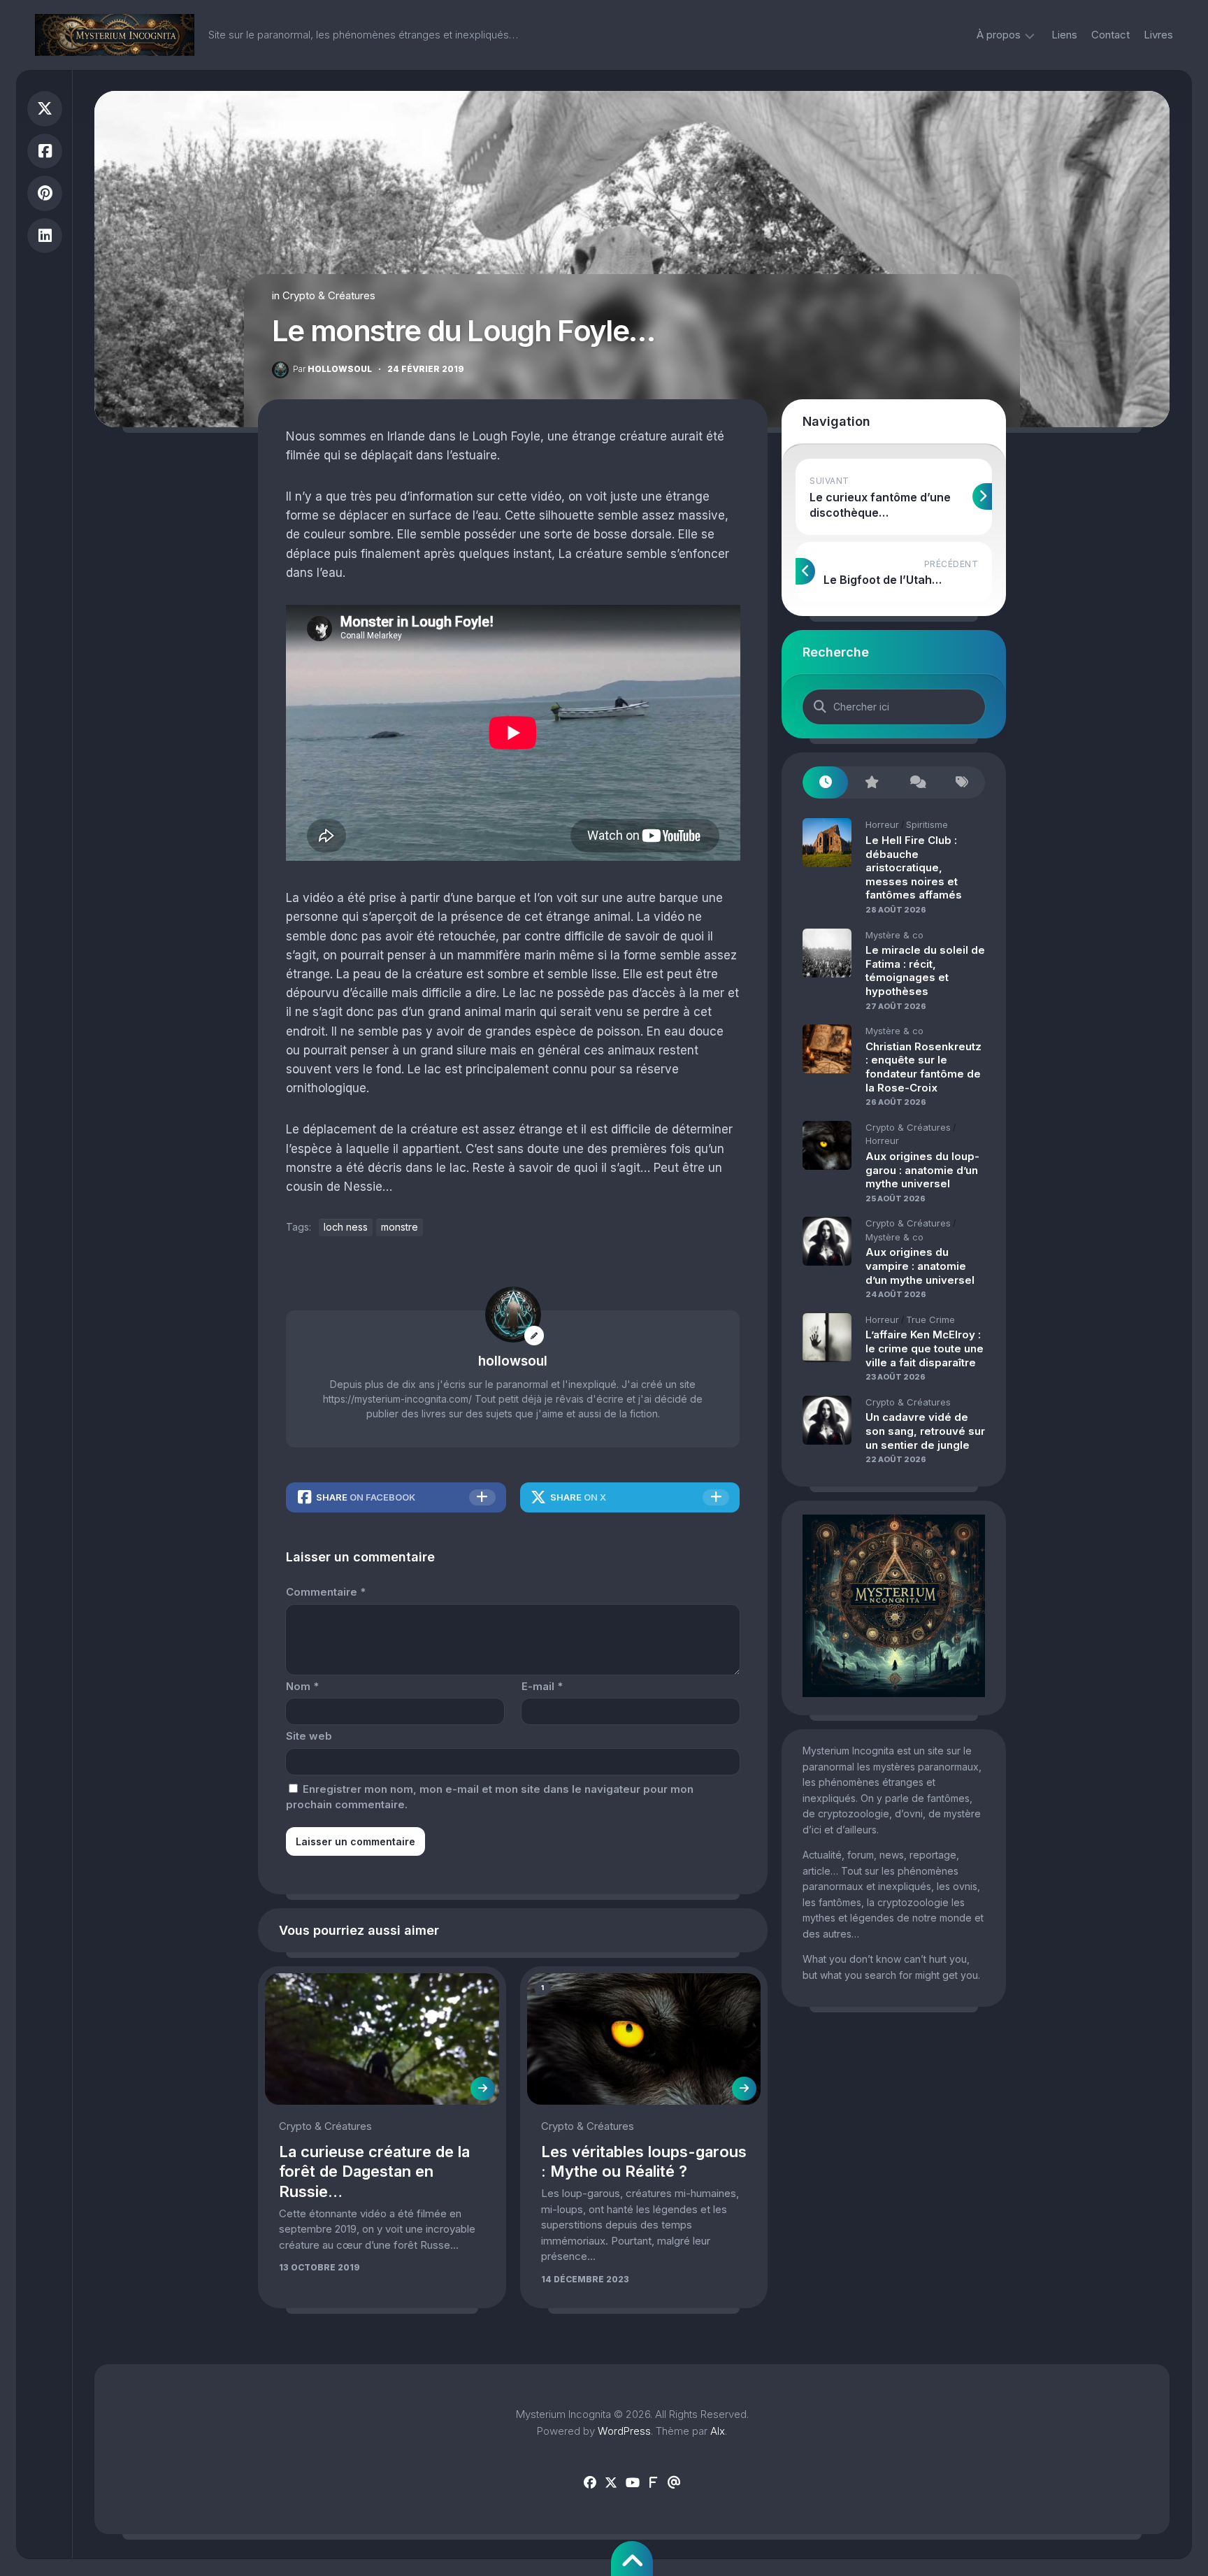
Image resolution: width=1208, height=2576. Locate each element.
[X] (611, 2483)
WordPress (624, 2431)
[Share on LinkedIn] (45, 236)
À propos (999, 35)
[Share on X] (45, 109)
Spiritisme (927, 824)
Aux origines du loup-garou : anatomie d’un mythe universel (922, 1170)
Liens (1064, 35)
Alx (718, 2431)
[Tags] (962, 783)
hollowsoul (332, 369)
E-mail (542, 1686)
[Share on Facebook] (45, 151)
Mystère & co (894, 935)
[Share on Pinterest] (45, 193)
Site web (309, 1736)
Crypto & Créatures (329, 295)
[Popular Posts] (871, 783)
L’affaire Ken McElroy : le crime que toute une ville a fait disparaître (925, 1348)
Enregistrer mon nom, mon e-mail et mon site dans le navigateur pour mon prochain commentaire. (490, 1797)
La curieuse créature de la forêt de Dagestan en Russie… (374, 2171)
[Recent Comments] (917, 783)
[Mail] (674, 2483)
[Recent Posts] (825, 783)
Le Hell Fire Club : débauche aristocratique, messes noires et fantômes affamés (914, 867)
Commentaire (326, 1592)
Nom (302, 1686)
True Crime (930, 1319)
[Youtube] (632, 2483)
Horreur (882, 824)
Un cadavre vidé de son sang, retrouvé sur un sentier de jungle (925, 1431)
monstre (400, 1227)
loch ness (346, 1227)
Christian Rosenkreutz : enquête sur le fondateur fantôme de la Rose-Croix (923, 1067)
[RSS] (653, 2483)
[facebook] (590, 2483)
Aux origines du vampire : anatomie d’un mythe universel (920, 1266)
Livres (1158, 35)
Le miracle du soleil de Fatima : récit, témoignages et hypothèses (925, 971)
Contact (1110, 35)
